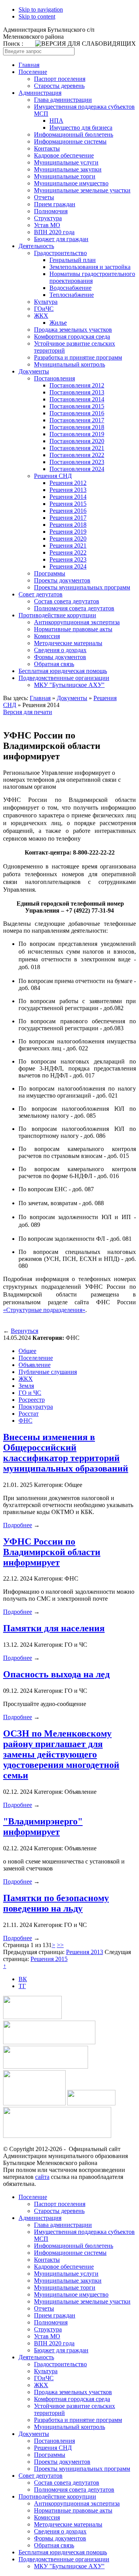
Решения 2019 (68, 532)
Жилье (58, 323)
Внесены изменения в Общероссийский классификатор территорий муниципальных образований (66, 1453)
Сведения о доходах (60, 650)
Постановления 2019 (77, 434)
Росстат (29, 1414)
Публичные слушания (48, 1372)
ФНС (25, 1421)
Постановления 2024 (77, 469)
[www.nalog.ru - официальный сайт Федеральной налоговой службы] (32, 2017)
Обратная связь (54, 664)
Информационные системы (70, 141)
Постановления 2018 (77, 427)
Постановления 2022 (77, 455)
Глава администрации (63, 100)
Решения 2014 (68, 497)
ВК (23, 1979)
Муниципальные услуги (66, 162)
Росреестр (32, 1400)
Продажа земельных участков (73, 330)
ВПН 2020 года (54, 232)
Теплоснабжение (72, 295)
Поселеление (36, 1358)
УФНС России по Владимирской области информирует (52, 1552)
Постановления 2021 (77, 448)
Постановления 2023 (77, 462)
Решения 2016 (68, 511)
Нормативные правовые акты (73, 629)
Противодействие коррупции (57, 615)
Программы (50, 573)
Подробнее (18, 1525)
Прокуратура (36, 1407)
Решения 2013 (68, 490)
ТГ (22, 1986)
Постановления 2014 (77, 399)
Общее (27, 1351)
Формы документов (60, 657)
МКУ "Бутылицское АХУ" (69, 685)
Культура (46, 302)
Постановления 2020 (77, 441)
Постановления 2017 (77, 420)
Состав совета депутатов (67, 601)
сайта (42, 2177)
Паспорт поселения (60, 79)
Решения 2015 (68, 504)
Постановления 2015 (77, 406)
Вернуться (25, 1331)
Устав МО (47, 225)
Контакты (47, 148)
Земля (26, 1386)
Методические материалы (68, 643)
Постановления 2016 (77, 413)
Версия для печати (28, 712)
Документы (34, 371)
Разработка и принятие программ (78, 357)
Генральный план (73, 260)
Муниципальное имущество (71, 183)
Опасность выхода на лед (56, 1674)
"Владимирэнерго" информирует (43, 1827)
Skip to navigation (41, 9)
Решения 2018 (68, 525)
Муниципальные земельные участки (82, 190)
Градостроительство (60, 253)
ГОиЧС (44, 309)
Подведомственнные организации (64, 678)
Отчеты (44, 197)
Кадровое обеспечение (64, 155)
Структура (48, 218)
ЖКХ (41, 316)
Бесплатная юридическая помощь (63, 671)
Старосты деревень (59, 86)
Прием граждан (55, 204)
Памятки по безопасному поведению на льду (56, 1903)
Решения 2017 (68, 518)
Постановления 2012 (77, 385)
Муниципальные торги (65, 176)
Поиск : (13, 44)
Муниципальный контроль (69, 364)
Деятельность (36, 246)
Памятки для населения (54, 1628)
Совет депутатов (41, 594)
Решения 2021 (68, 546)
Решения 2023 (68, 559)
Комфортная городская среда (72, 337)
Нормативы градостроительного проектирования (92, 277)
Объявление (35, 1365)
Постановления (54, 378)
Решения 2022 (68, 552)
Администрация (40, 93)
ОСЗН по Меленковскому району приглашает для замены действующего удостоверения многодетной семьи (61, 1754)
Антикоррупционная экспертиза (77, 622)
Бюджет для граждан (61, 239)
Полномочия (51, 211)
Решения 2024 (68, 566)
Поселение (33, 72)
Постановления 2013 (77, 392)
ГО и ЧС (30, 1393)
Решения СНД (53, 476)
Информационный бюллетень (74, 134)
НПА (56, 121)
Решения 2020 (68, 539)
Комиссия (47, 636)
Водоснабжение (70, 288)
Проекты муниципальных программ (82, 587)
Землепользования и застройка (90, 267)
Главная (29, 65)
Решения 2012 (68, 483)
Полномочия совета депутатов (74, 608)
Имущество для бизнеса (81, 128)
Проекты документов (62, 580)
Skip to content (37, 16)
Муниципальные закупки (68, 169)
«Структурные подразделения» (44, 1310)
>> (60, 1945)
